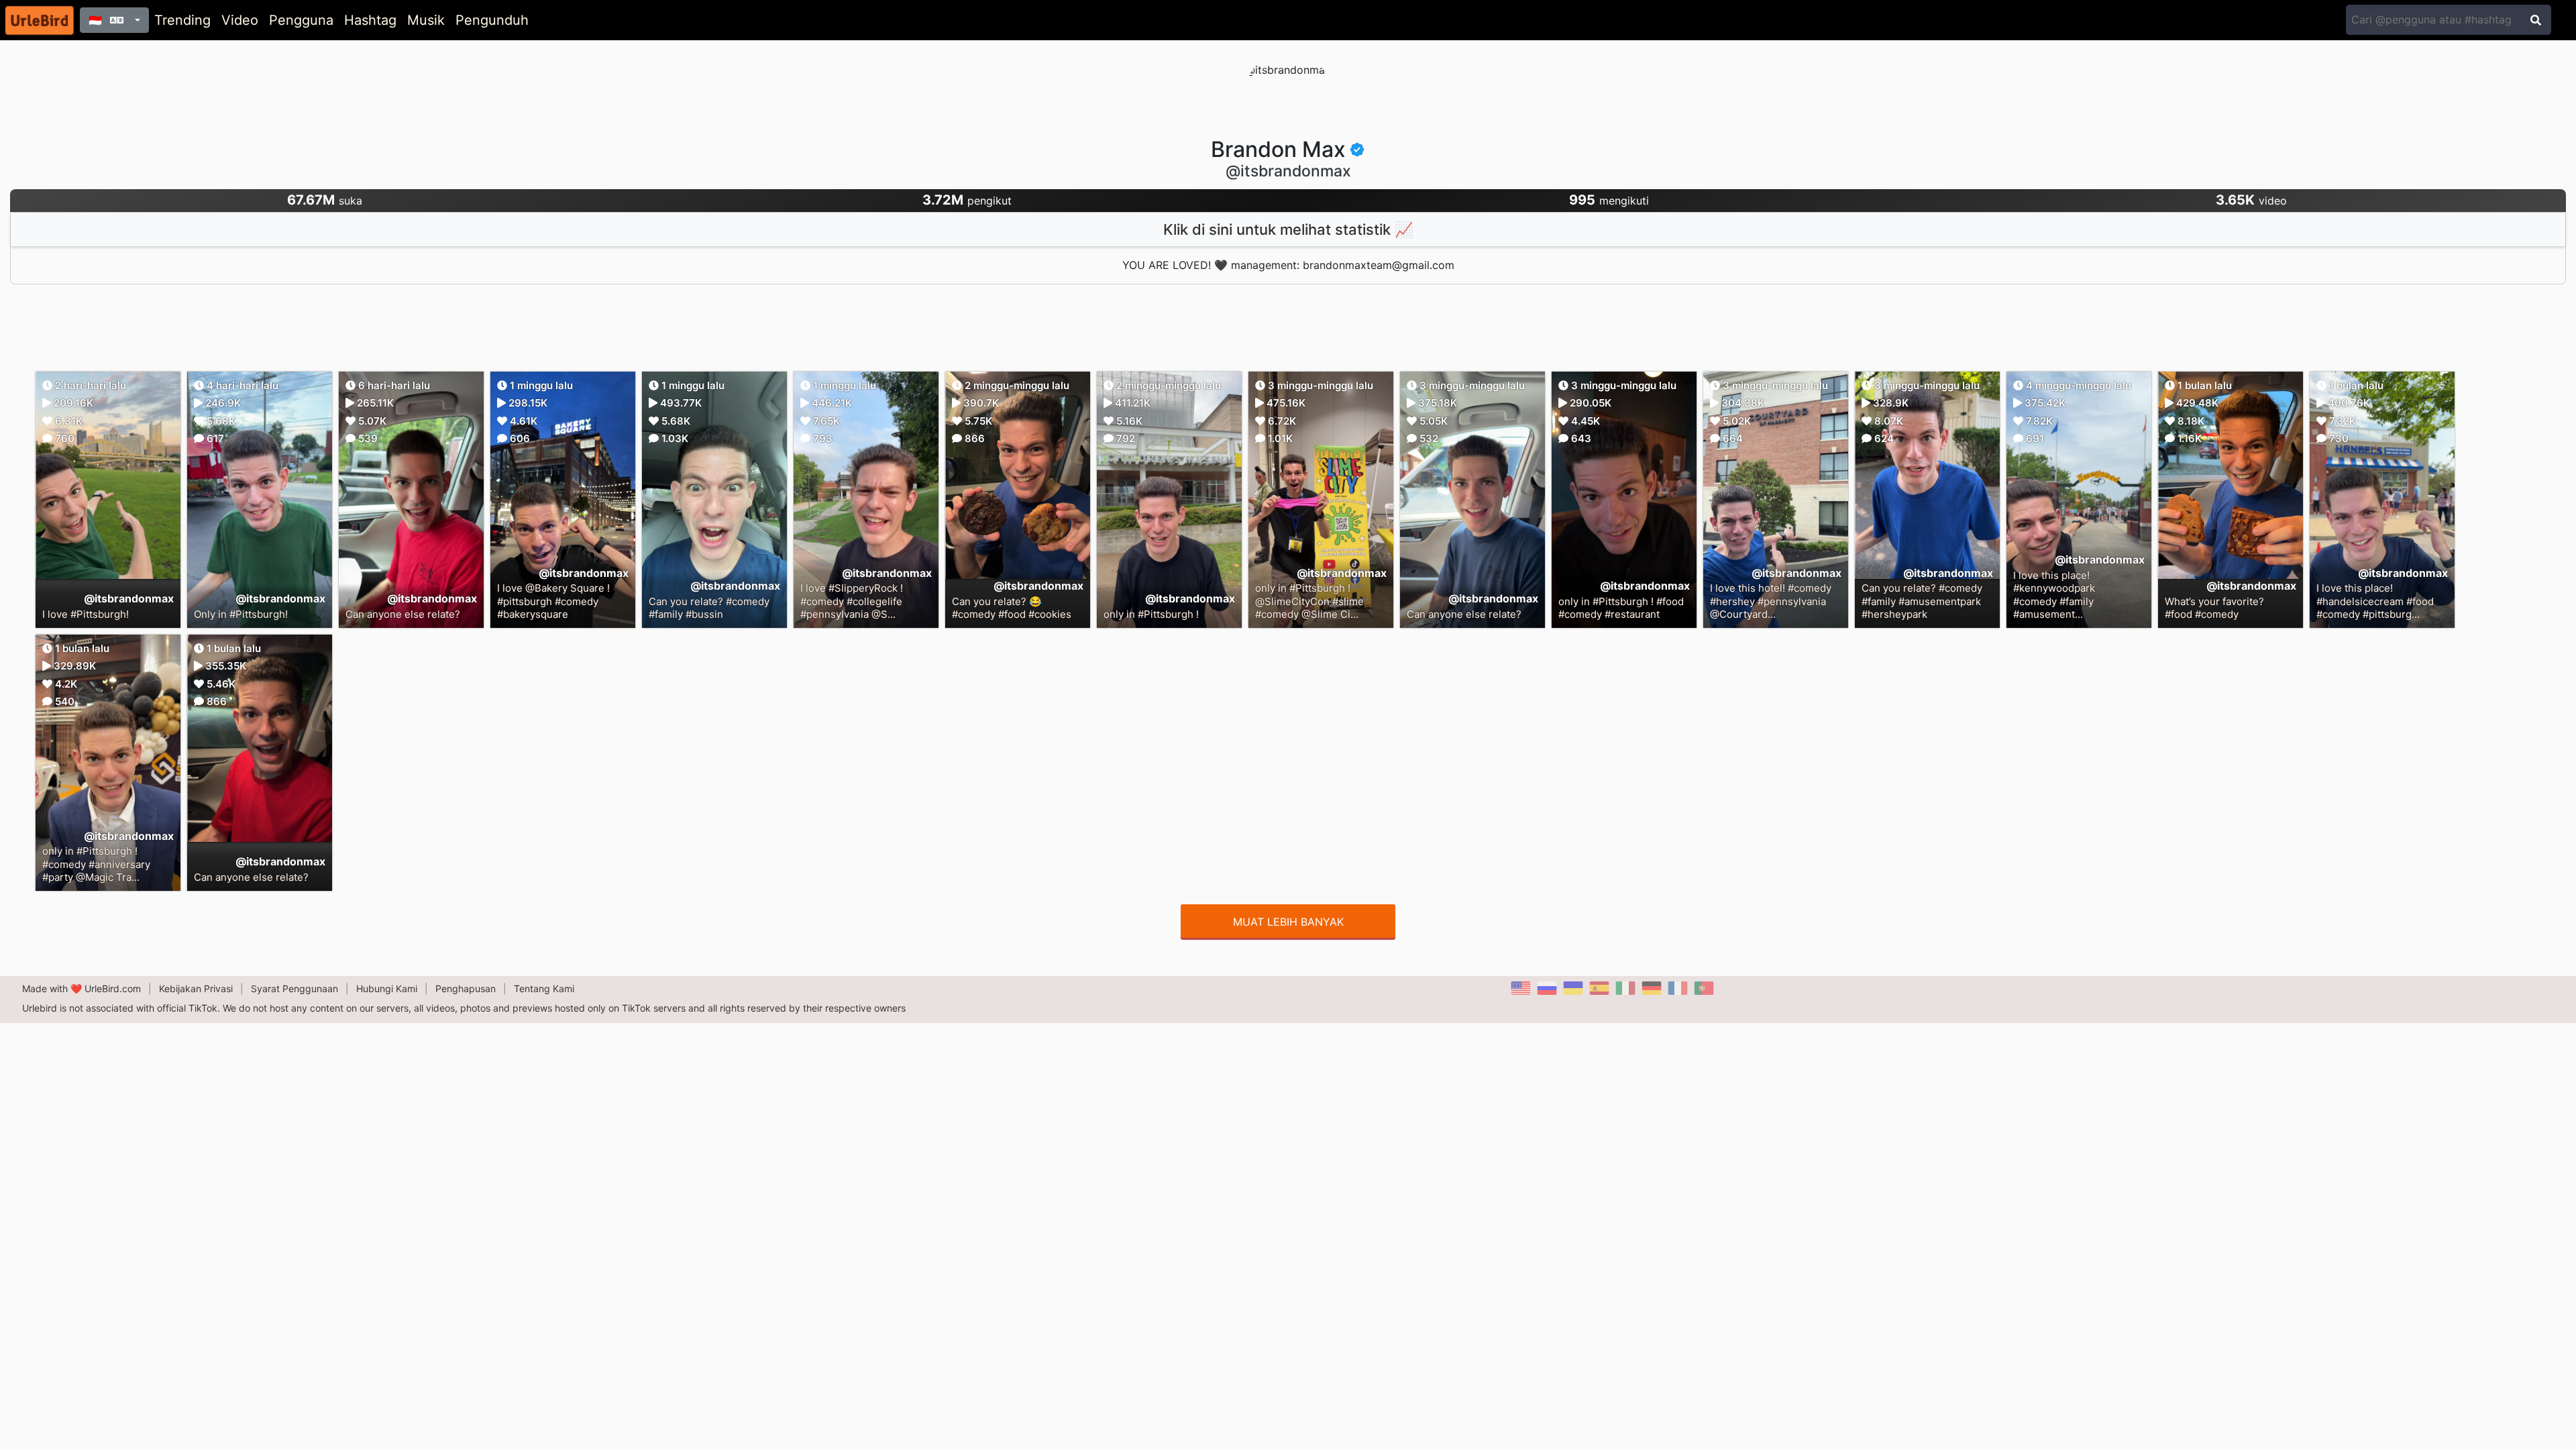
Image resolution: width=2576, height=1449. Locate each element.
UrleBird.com (113, 988)
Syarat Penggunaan (294, 988)
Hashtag (370, 20)
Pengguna (301, 20)
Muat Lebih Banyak (1288, 922)
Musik (426, 20)
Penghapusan (466, 988)
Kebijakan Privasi (196, 988)
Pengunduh (492, 20)
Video (240, 20)
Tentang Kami (544, 988)
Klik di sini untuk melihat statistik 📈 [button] (1288, 229)
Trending (182, 20)
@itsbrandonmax (129, 598)
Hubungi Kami (387, 988)
